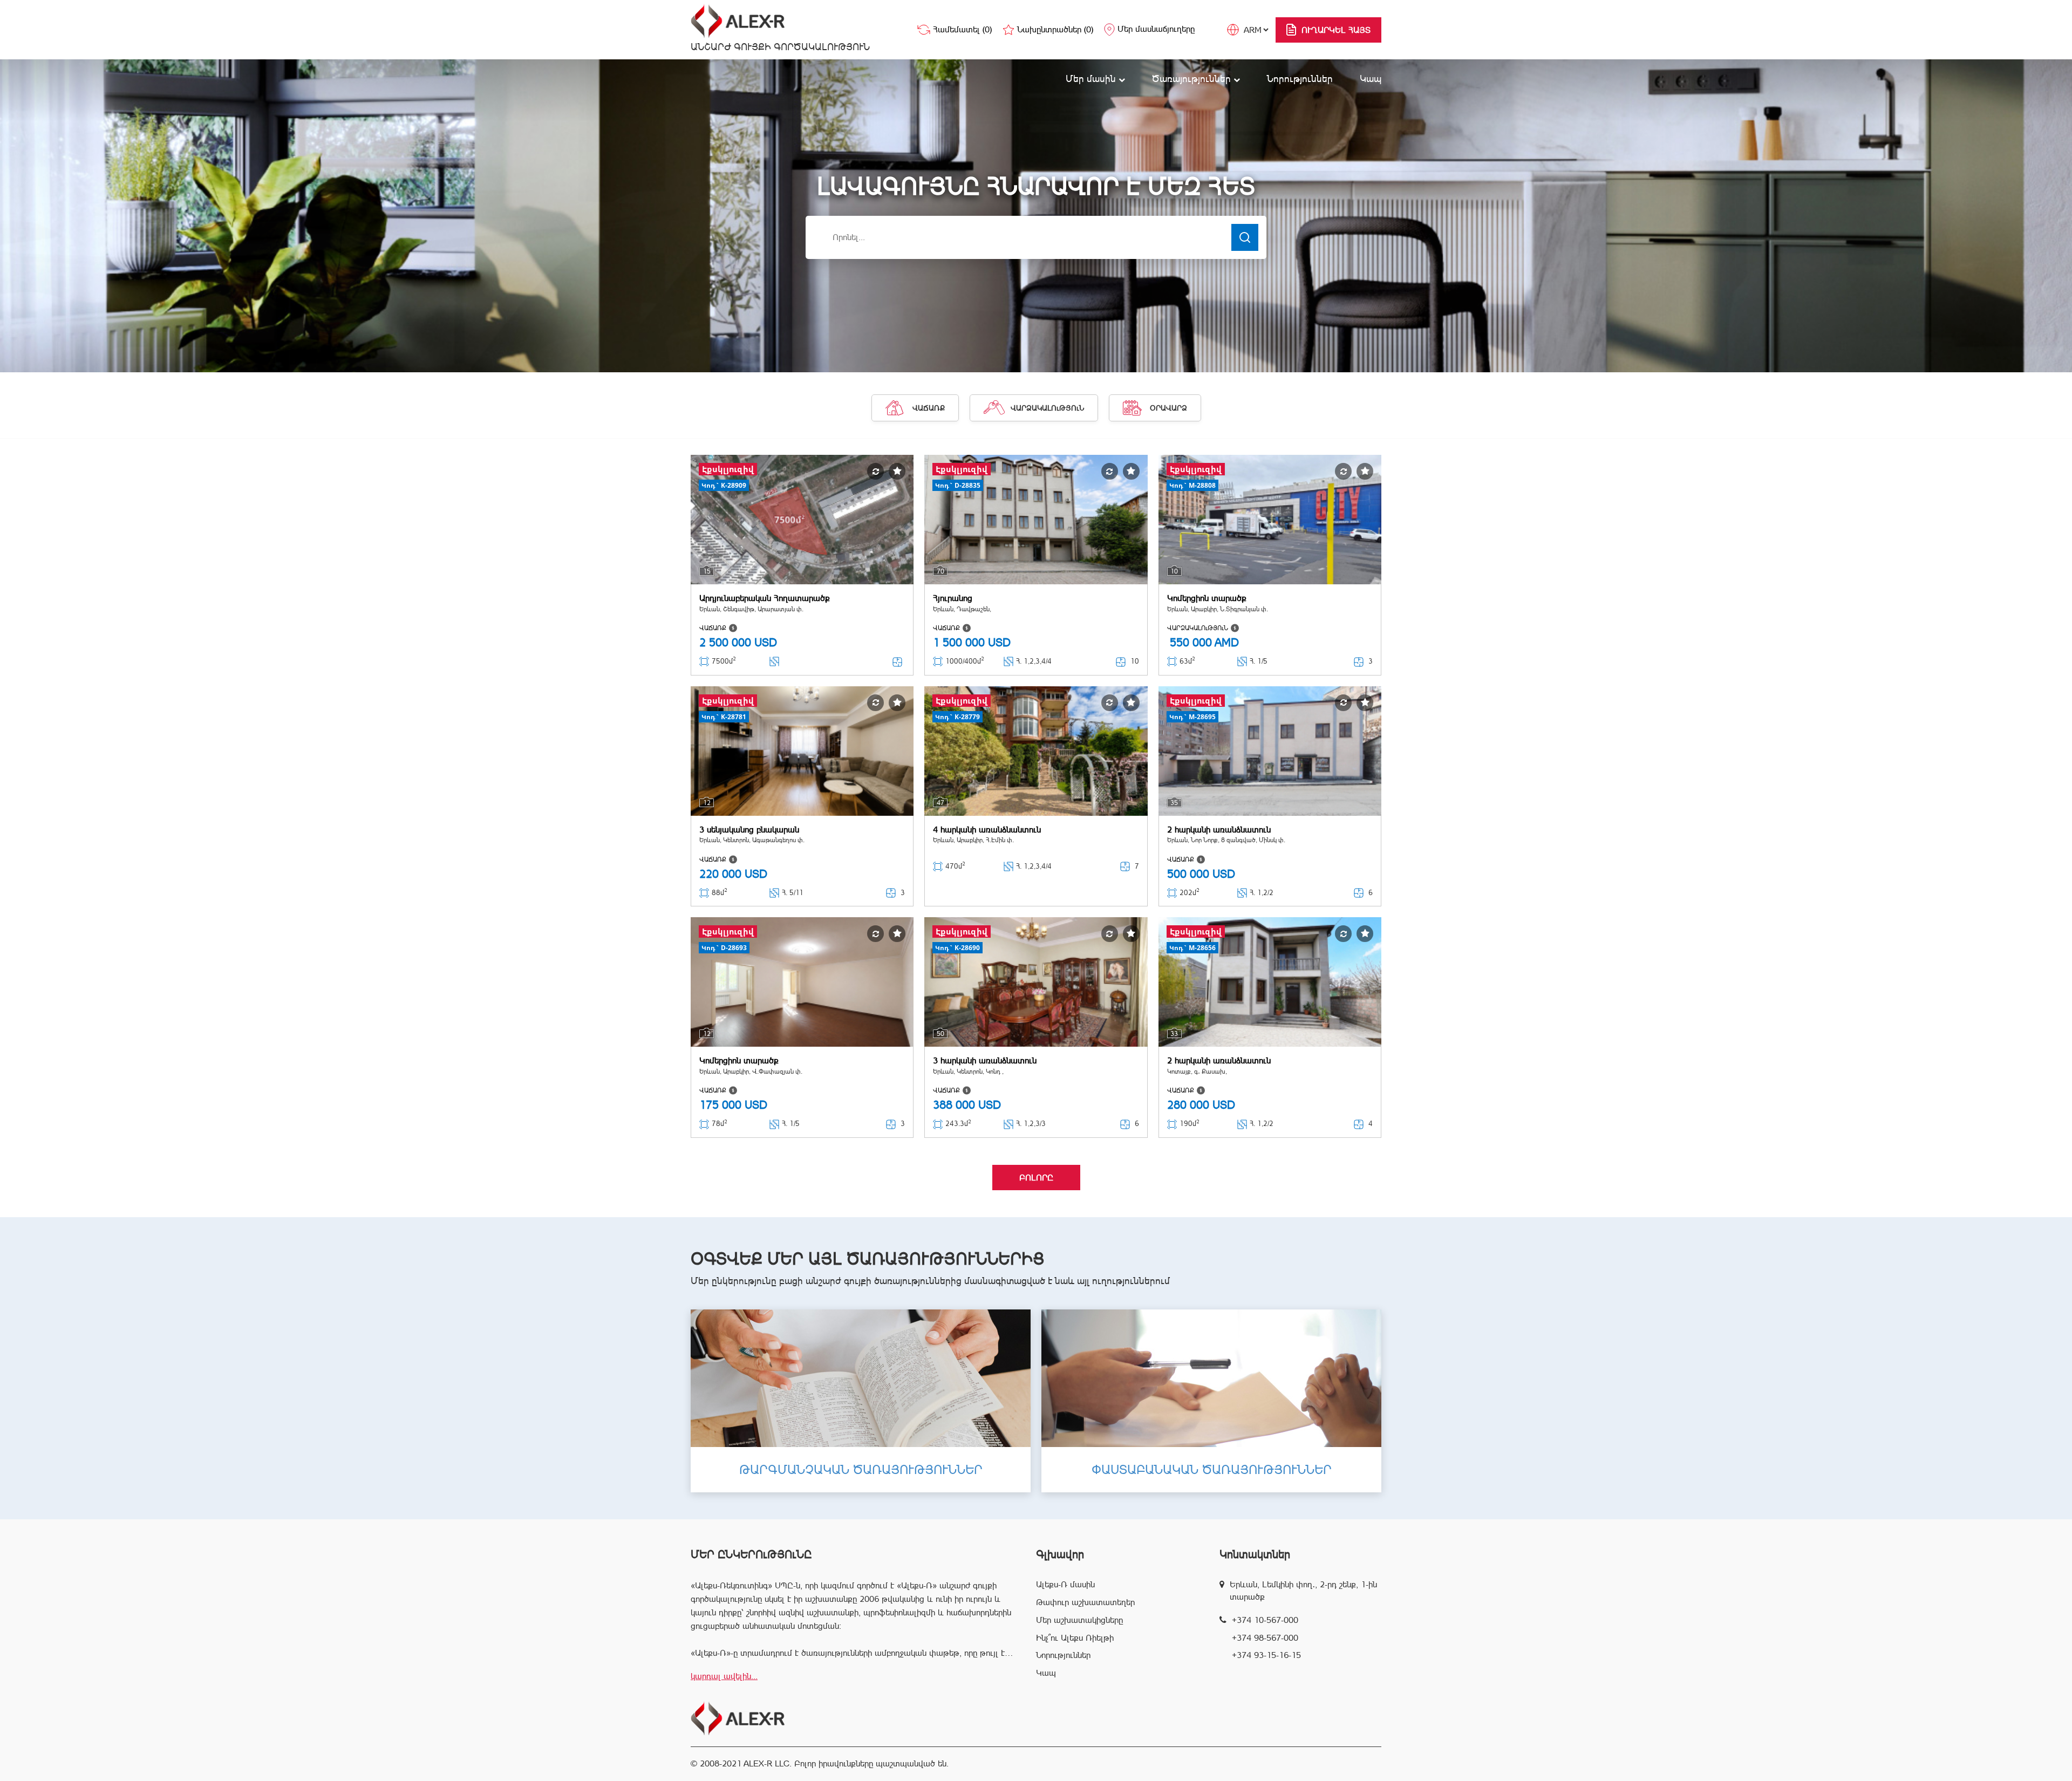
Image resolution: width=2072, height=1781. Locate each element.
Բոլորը (1036, 1178)
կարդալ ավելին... (724, 1676)
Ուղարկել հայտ (1336, 30)
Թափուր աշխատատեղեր (1085, 1602)
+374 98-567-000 (1265, 1638)
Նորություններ (1300, 79)
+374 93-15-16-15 (1266, 1655)
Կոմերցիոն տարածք (1207, 598)
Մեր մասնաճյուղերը (1156, 29)
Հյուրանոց (953, 598)
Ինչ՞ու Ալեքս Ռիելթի (1075, 1638)
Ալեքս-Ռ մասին (1065, 1584)
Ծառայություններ (1193, 79)
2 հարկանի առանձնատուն (1219, 830)
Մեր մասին (1092, 79)
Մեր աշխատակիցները (1079, 1620)
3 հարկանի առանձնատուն (985, 1060)
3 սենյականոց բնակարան (749, 830)
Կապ (1371, 79)
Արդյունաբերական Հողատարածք (765, 598)
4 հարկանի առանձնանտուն (987, 830)
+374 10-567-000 (1265, 1620)
